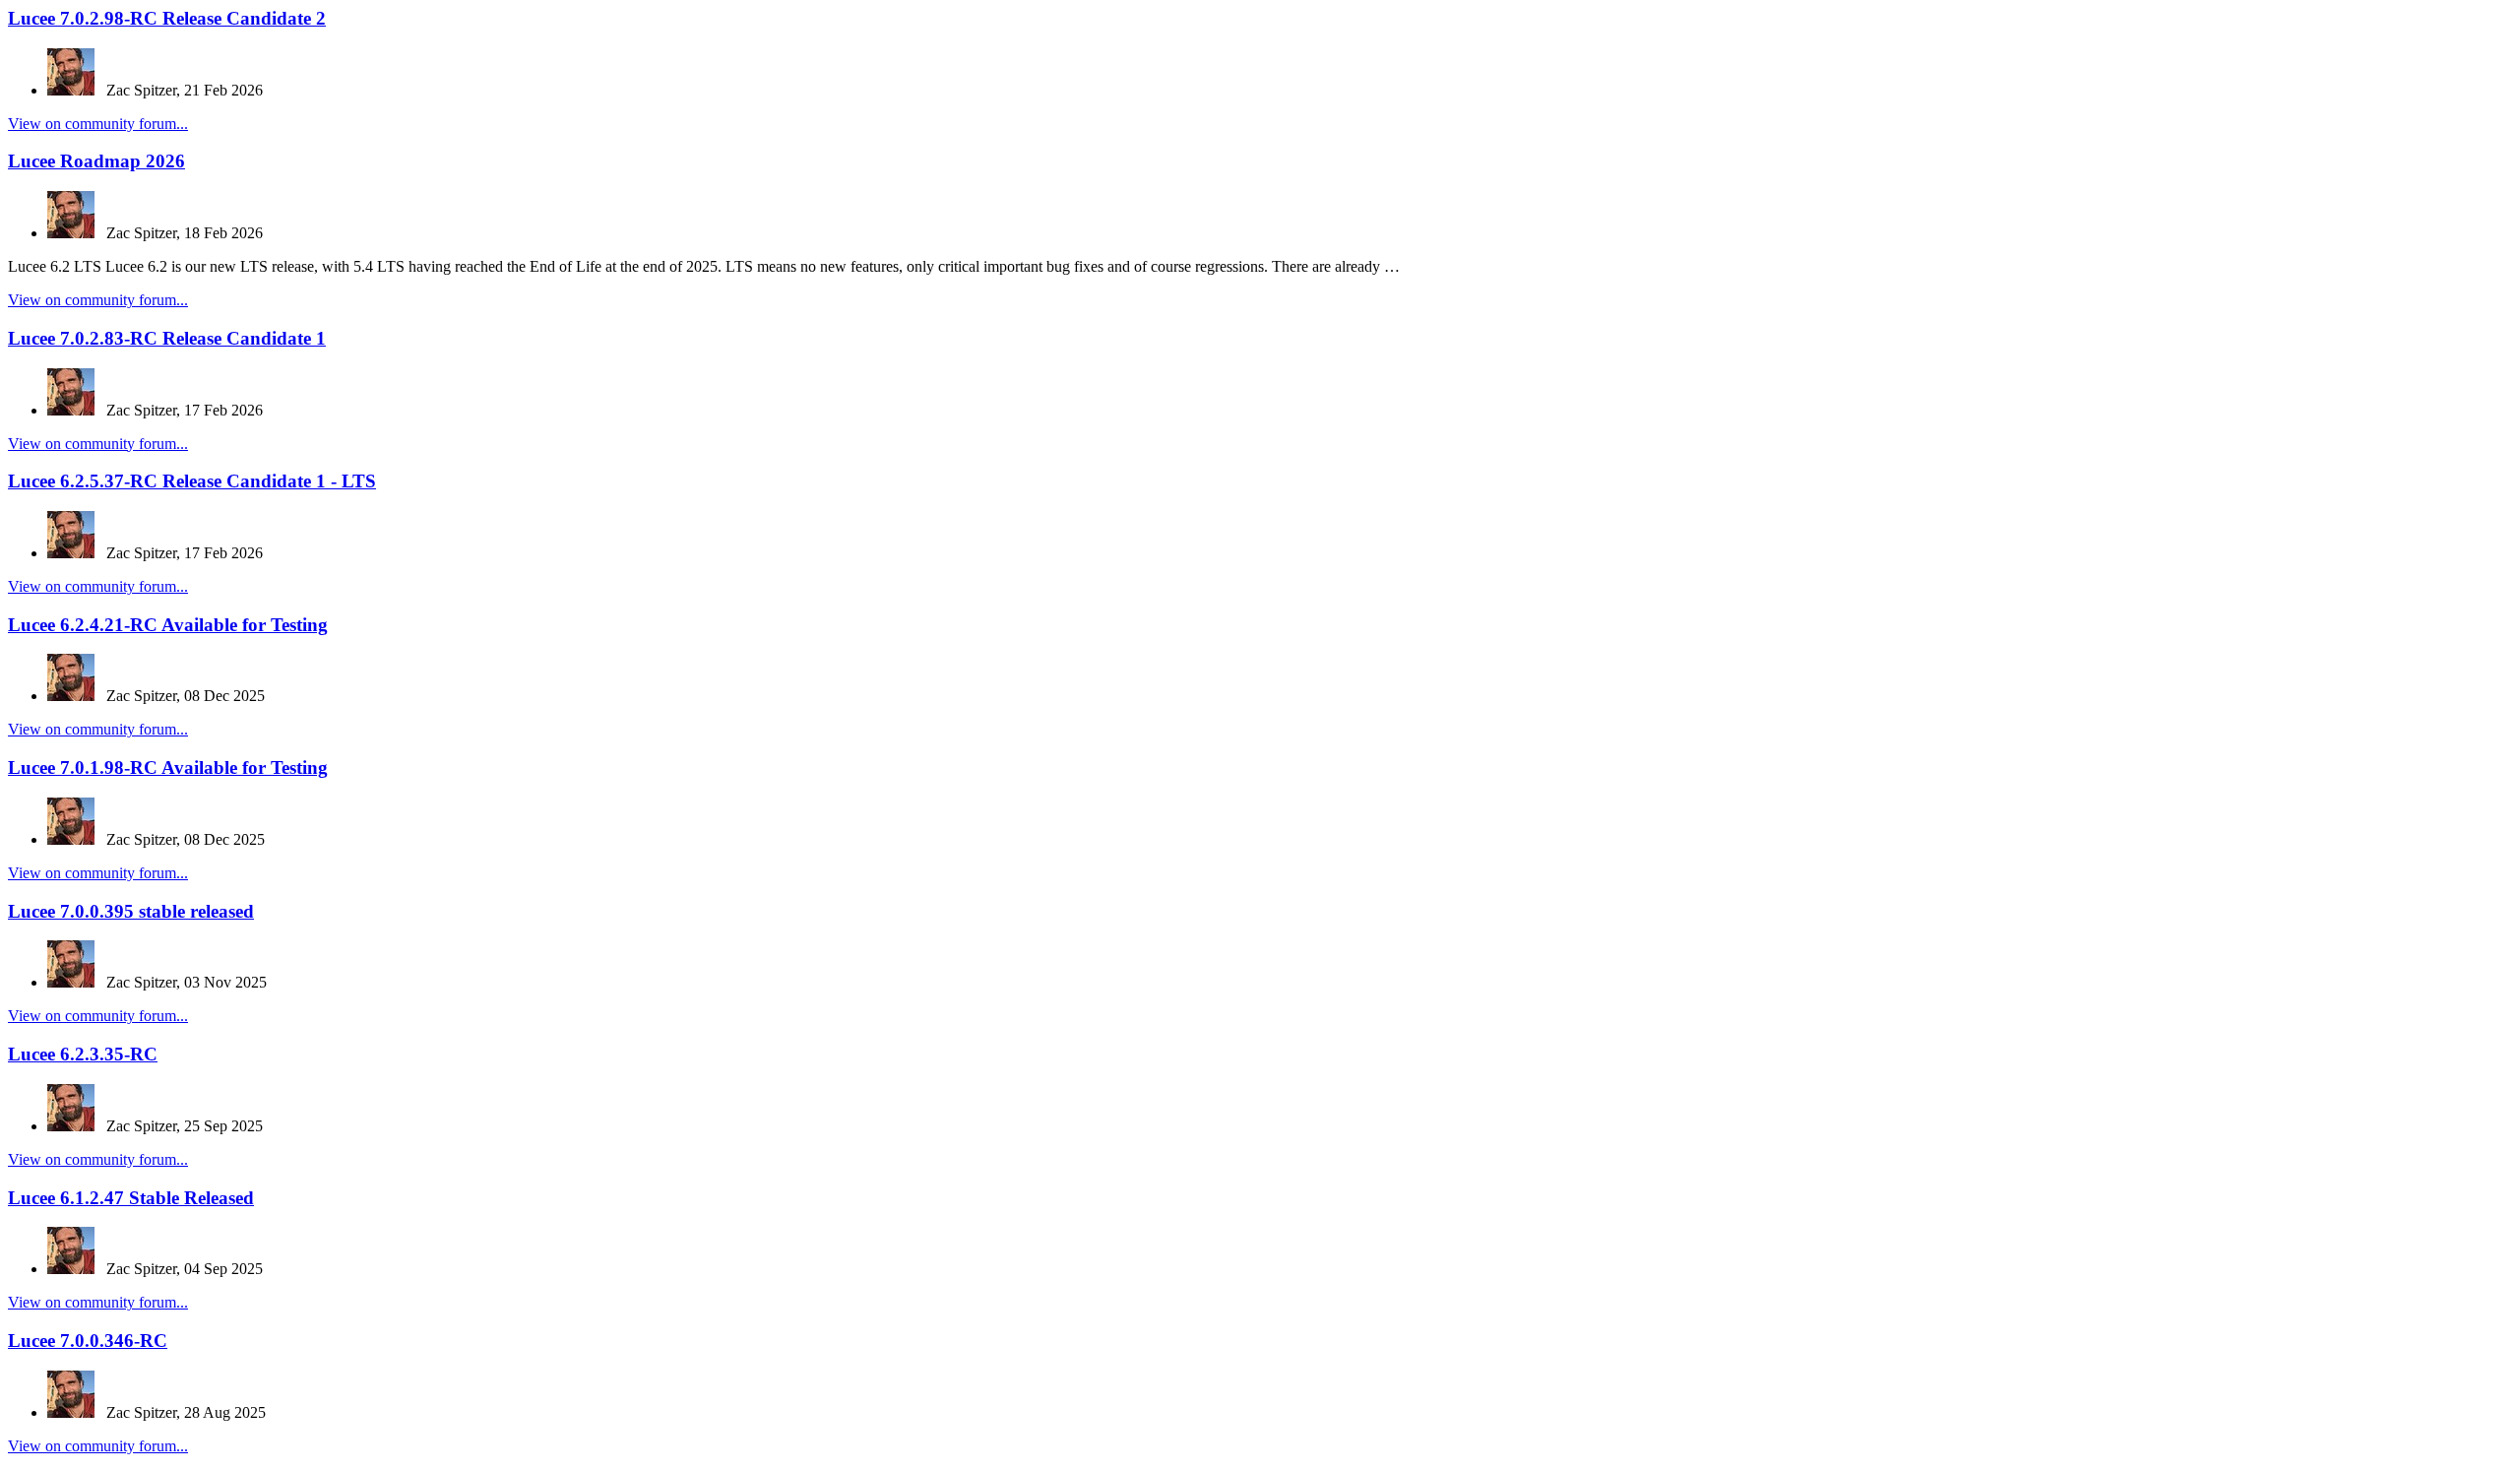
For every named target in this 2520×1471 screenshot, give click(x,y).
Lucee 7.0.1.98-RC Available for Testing (168, 767)
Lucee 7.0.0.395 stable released (131, 911)
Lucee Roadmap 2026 (96, 161)
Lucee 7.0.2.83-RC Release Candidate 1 (167, 338)
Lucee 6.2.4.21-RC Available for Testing (168, 625)
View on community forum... (98, 124)
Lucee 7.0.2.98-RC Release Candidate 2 (167, 18)
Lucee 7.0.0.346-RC (88, 1341)
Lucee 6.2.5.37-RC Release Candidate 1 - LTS (192, 481)
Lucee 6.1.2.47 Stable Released (131, 1198)
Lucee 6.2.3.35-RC (83, 1054)
